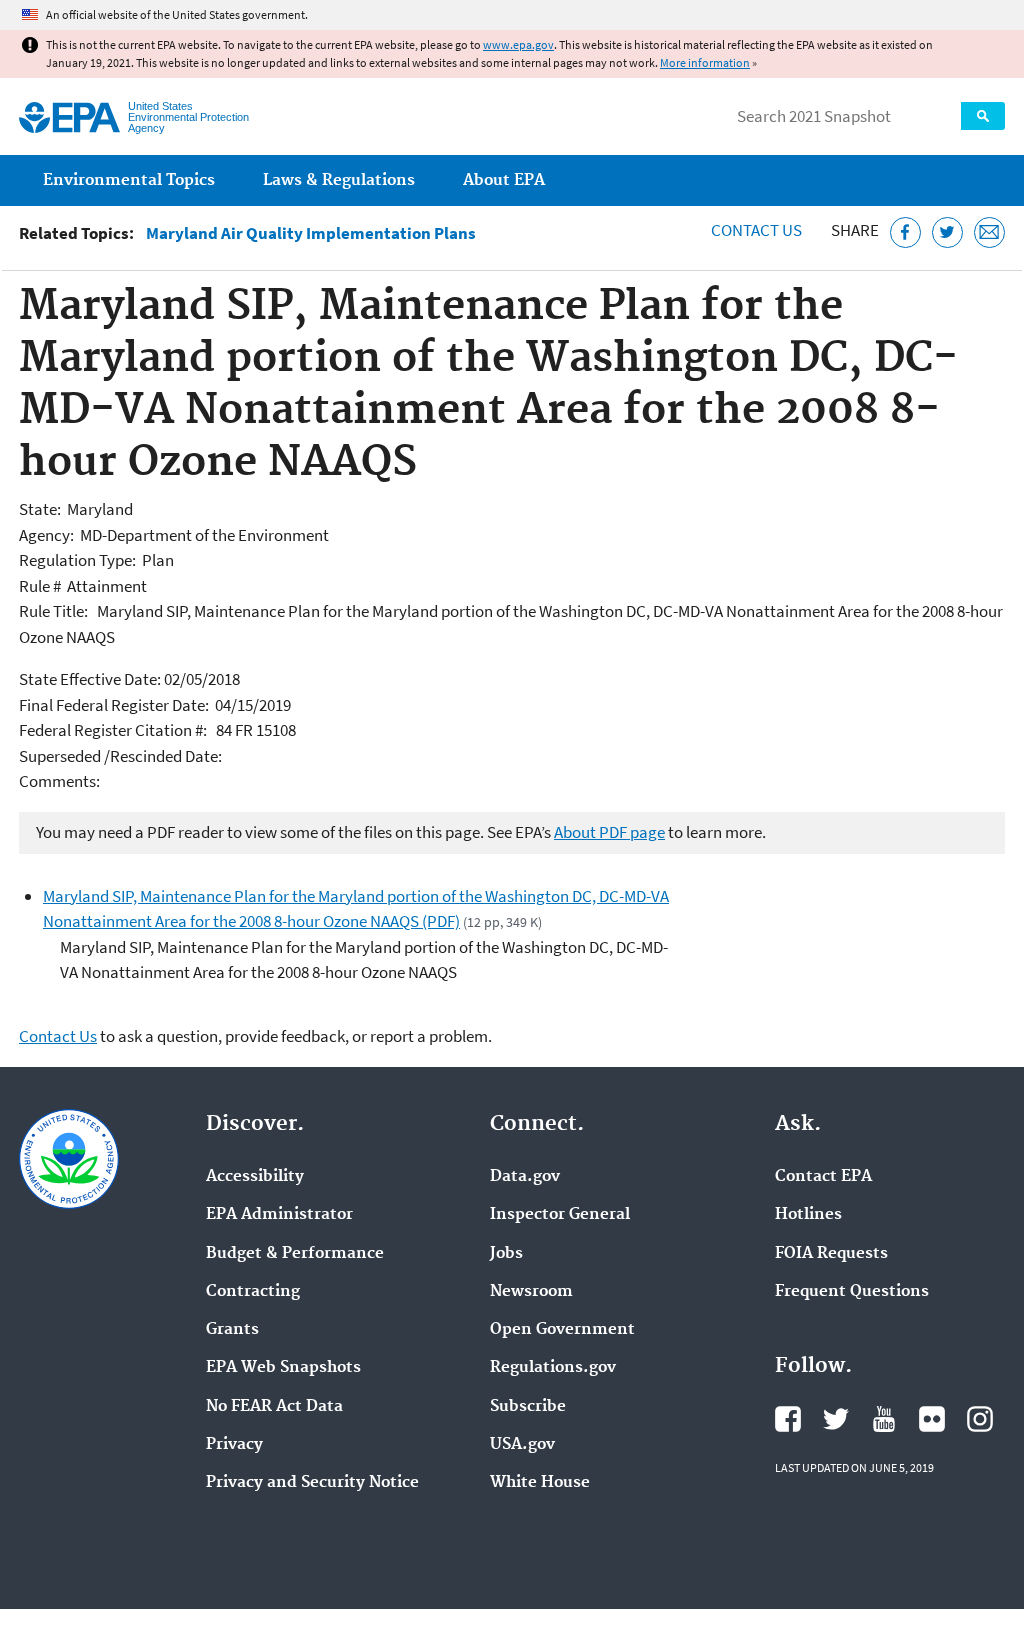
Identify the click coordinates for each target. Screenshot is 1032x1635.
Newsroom (531, 1292)
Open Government (562, 1330)
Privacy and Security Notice (312, 1483)
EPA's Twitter (836, 1419)
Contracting (253, 1292)
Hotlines (808, 1215)
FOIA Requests (831, 1254)
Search (983, 116)
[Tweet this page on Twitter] (947, 232)
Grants (232, 1330)
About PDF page (609, 832)
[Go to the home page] (69, 117)
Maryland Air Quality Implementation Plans (311, 233)
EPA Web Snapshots (283, 1368)
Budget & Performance (295, 1254)
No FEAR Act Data (274, 1407)
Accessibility (255, 1177)
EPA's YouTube (884, 1419)
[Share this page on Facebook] (905, 232)
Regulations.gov (553, 1368)
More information (705, 62)
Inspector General (560, 1215)
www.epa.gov (518, 44)
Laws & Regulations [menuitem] (339, 180)
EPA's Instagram (980, 1419)
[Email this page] (989, 232)
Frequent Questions (852, 1292)
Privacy (234, 1445)
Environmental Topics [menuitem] (129, 180)
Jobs (506, 1254)
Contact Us (756, 230)
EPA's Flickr (932, 1419)
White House (540, 1483)
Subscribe (528, 1407)
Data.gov (525, 1177)
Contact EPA (823, 1177)
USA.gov (522, 1445)
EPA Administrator (279, 1215)
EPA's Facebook (788, 1419)
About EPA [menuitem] (504, 180)
